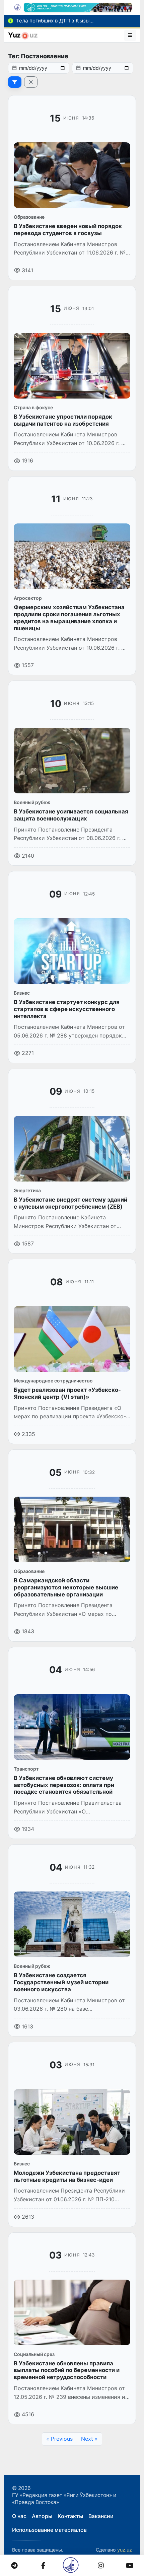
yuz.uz (125, 2550)
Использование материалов (49, 2530)
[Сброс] (31, 82)
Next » (89, 2439)
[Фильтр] (15, 82)
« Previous (59, 2439)
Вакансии (101, 2516)
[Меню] (130, 35)
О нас (19, 2516)
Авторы (42, 2516)
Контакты (70, 2516)
